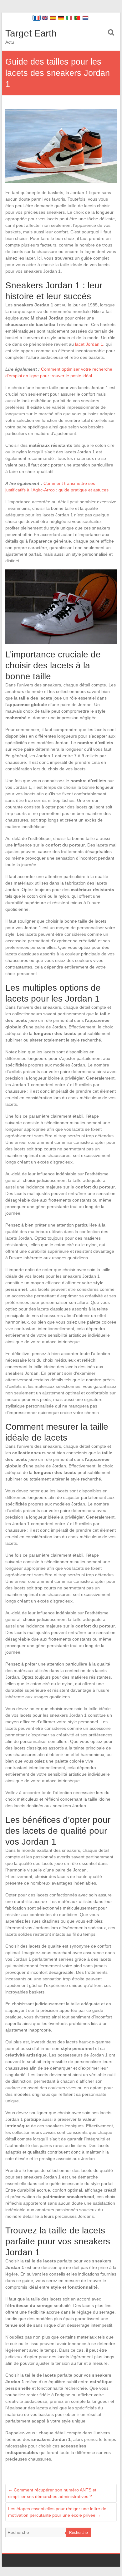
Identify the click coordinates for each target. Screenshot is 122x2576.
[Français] (37, 18)
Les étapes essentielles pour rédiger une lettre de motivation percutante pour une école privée (57, 2512)
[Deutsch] (61, 18)
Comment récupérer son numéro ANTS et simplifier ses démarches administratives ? (52, 2493)
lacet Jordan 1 (89, 344)
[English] (45, 18)
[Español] (53, 18)
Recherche (79, 2533)
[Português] (77, 18)
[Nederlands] (85, 18)
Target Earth (31, 33)
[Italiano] (69, 18)
